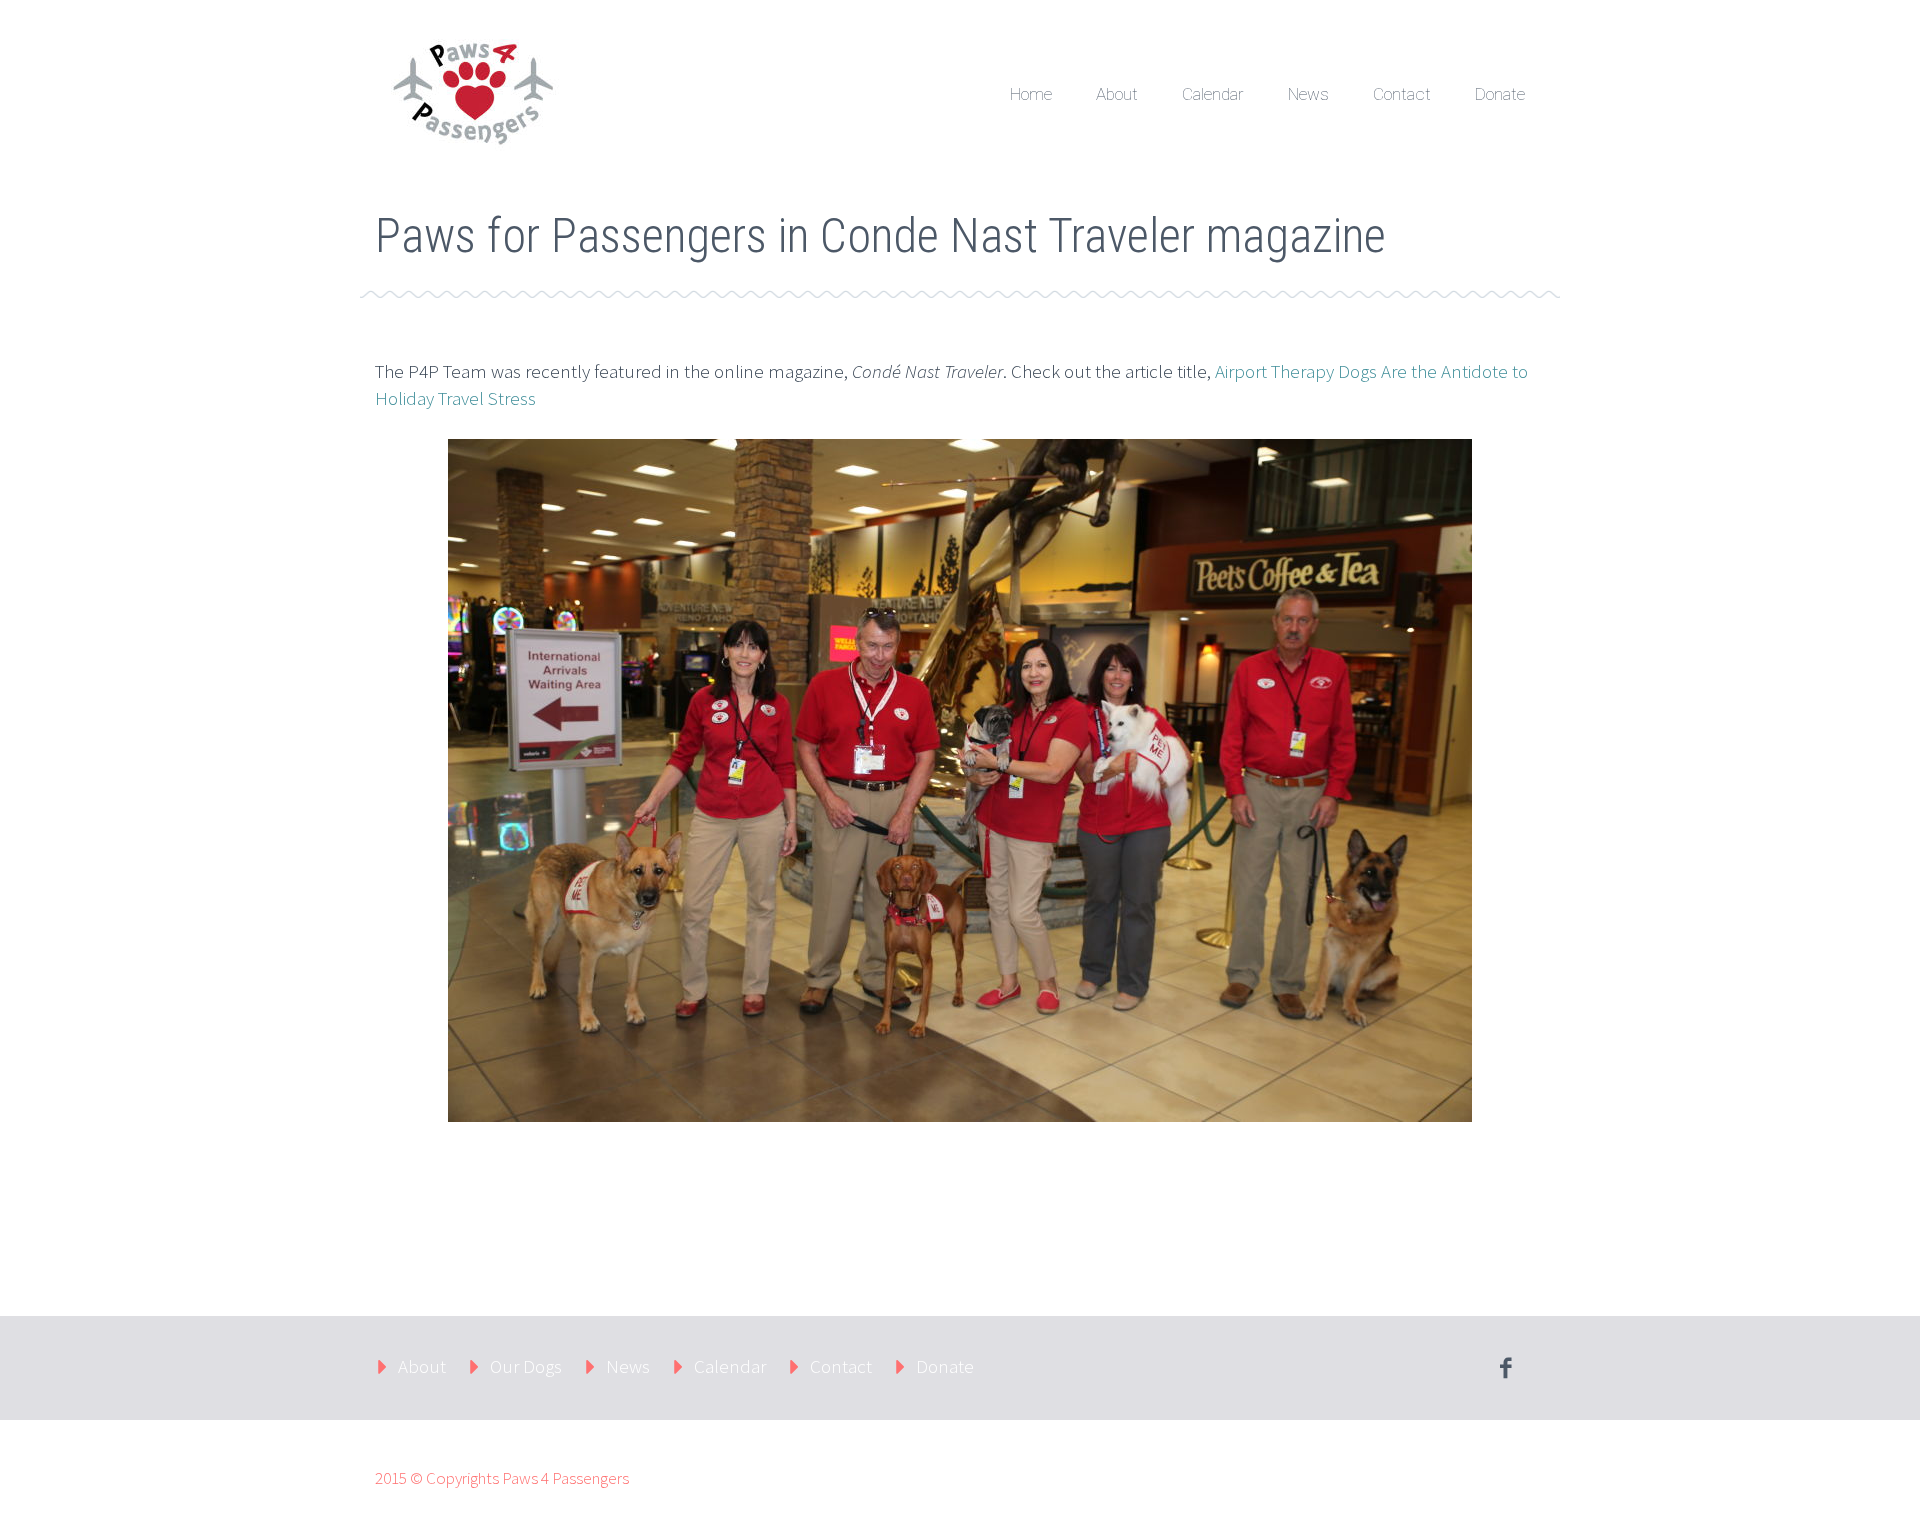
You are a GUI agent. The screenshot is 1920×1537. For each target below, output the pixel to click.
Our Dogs (526, 1366)
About (1117, 94)
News (1308, 94)
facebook (1505, 1368)
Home (1031, 94)
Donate (1500, 94)
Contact (1402, 94)
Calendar (1213, 94)
